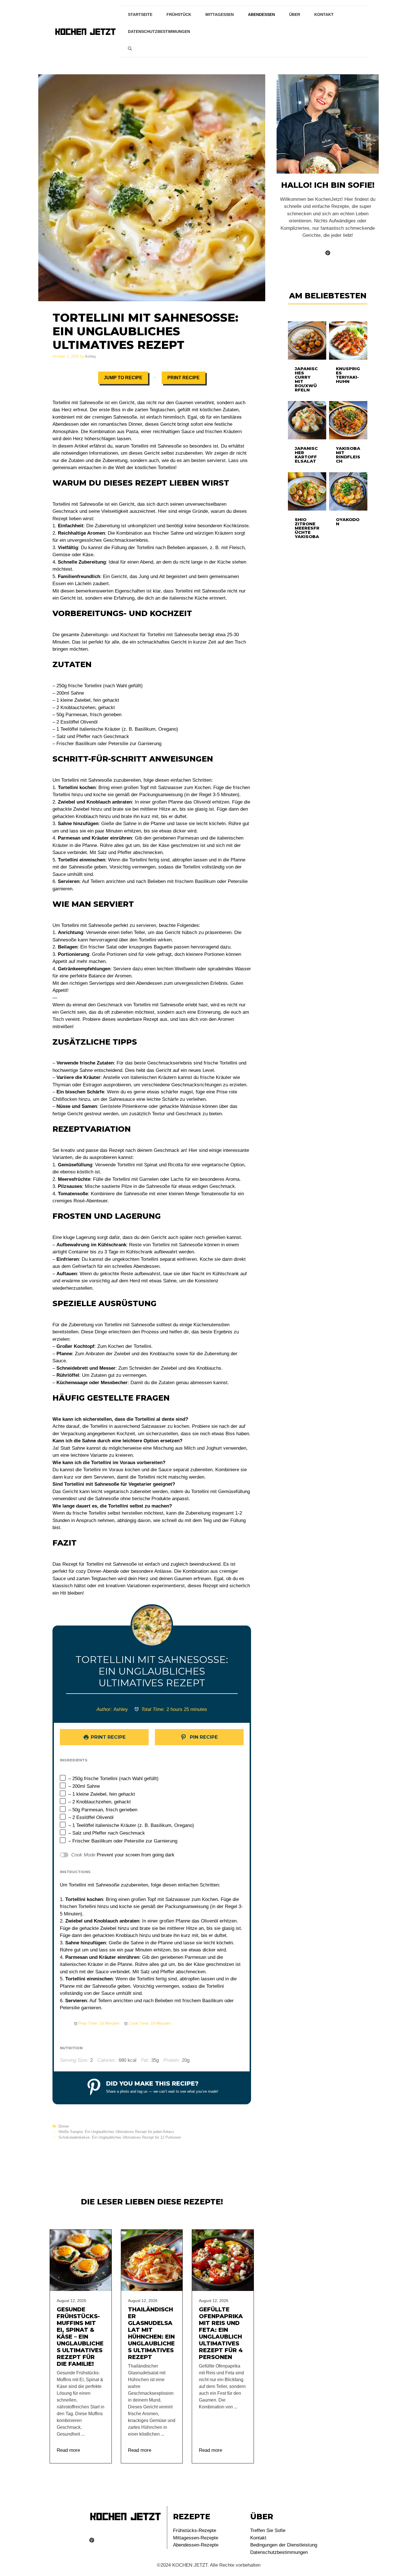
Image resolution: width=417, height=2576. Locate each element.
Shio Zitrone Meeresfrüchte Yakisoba (307, 528)
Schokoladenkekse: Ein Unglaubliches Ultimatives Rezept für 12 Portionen (120, 2137)
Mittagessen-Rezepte (196, 2538)
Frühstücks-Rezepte (195, 2530)
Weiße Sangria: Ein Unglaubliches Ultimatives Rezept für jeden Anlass (116, 2132)
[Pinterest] (92, 2540)
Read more (68, 2450)
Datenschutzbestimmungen (159, 31)
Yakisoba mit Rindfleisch (348, 455)
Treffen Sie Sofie (268, 2530)
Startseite (140, 14)
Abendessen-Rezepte (196, 2545)
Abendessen (261, 14)
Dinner (64, 2126)
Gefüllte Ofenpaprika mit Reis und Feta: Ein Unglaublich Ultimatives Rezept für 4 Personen (221, 2333)
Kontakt (324, 14)
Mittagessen (220, 14)
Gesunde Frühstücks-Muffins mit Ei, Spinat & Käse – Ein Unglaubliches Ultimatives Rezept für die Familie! (80, 2337)
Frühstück (179, 14)
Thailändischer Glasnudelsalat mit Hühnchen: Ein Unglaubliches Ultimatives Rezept (151, 2333)
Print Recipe (184, 378)
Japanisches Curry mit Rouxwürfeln (306, 379)
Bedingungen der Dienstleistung (284, 2545)
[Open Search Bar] (130, 49)
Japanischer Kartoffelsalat (306, 455)
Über (295, 14)
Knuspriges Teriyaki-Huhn (348, 375)
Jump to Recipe (123, 378)
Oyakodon (348, 522)
